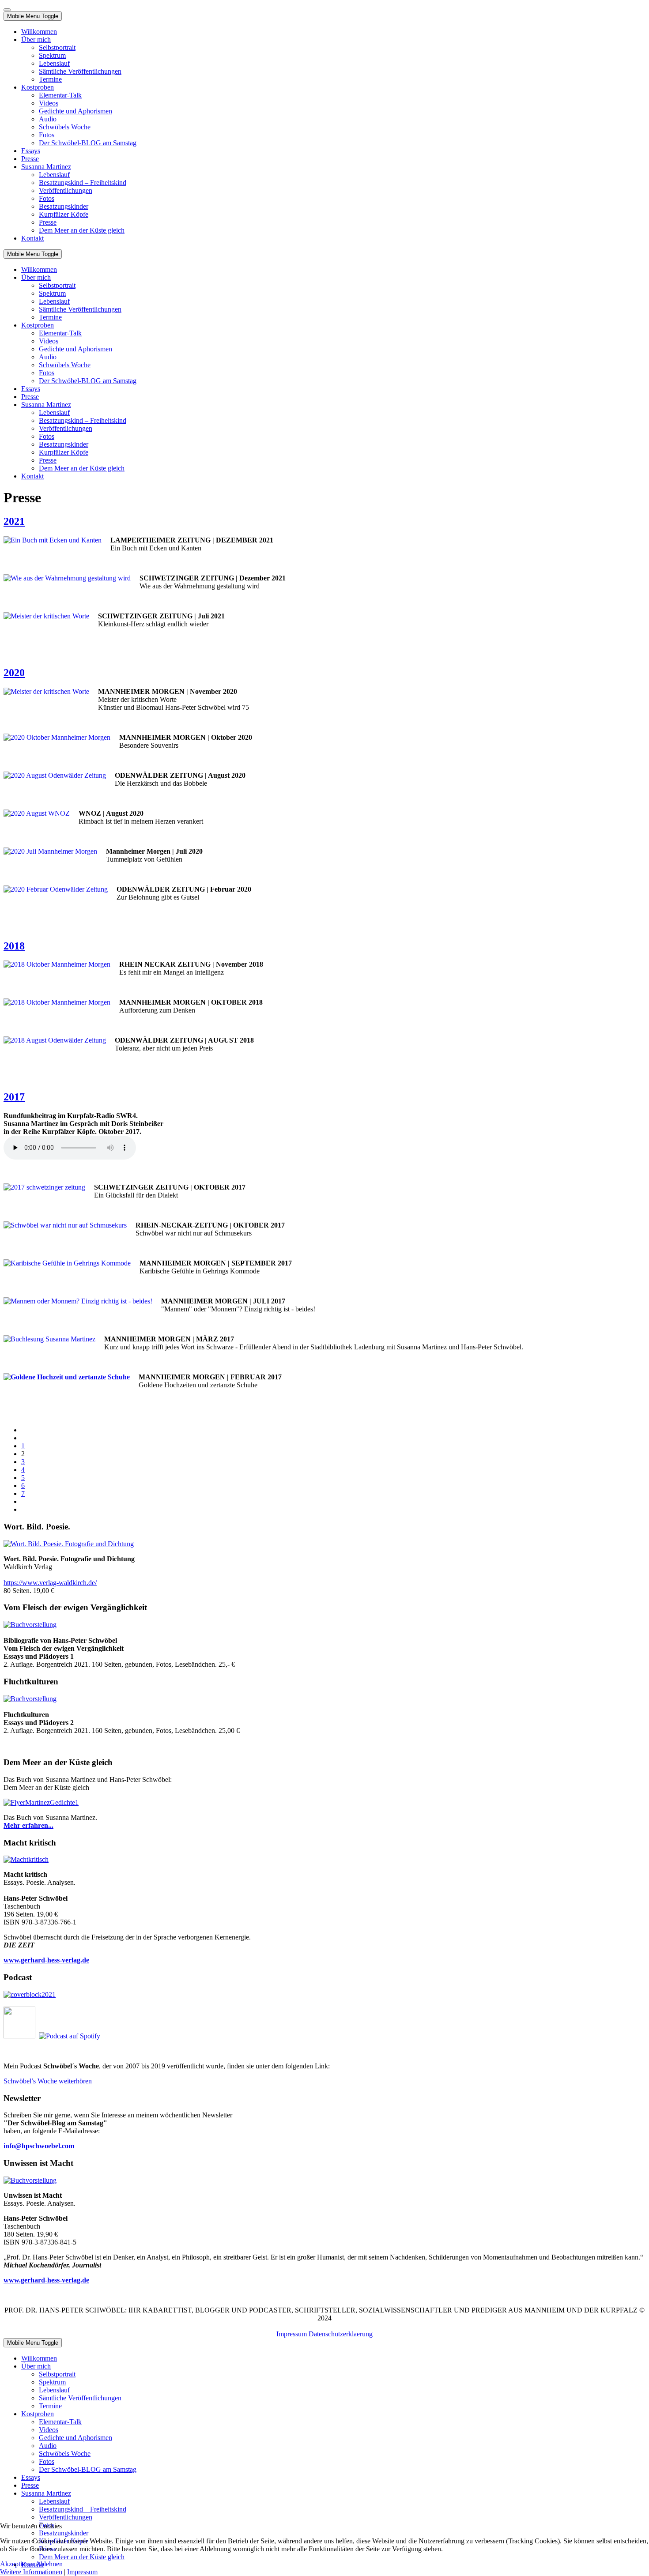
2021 (14, 521)
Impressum (292, 2334)
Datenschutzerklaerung (341, 2334)
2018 (14, 946)
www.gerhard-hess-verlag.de (46, 2280)
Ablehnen (49, 2564)
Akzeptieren (17, 2564)
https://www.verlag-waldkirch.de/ (50, 1583)
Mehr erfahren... (28, 1825)
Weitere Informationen (31, 2572)
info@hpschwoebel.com (39, 2146)
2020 (14, 673)
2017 (14, 1097)
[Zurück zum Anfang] (7, 10)
